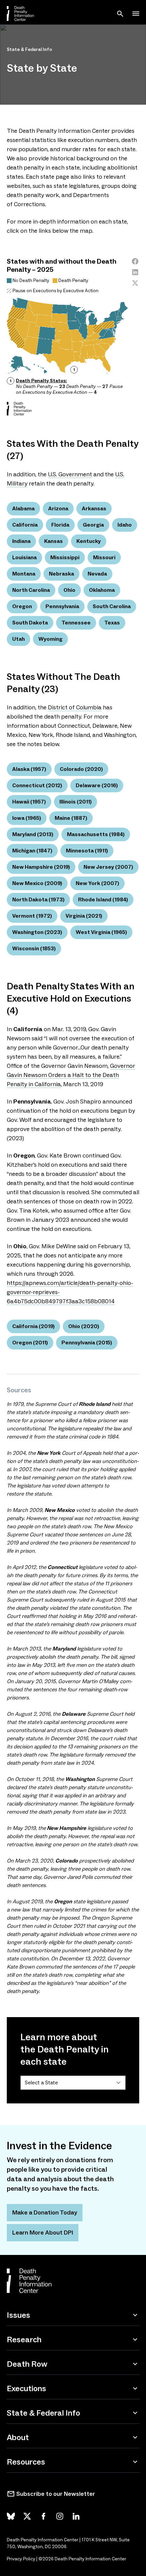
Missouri (104, 557)
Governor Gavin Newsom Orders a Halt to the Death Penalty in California (71, 1075)
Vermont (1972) (32, 916)
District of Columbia (75, 707)
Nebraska (61, 574)
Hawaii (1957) (29, 802)
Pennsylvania (62, 606)
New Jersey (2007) (108, 867)
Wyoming (50, 639)
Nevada (97, 574)
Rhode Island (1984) (103, 899)
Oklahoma (102, 590)
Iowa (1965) (27, 818)
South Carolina (112, 606)
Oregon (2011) (30, 1343)
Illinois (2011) (76, 802)
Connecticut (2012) (37, 785)
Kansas (53, 541)
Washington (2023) (37, 932)
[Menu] (136, 14)
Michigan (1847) (32, 851)
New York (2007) (97, 883)
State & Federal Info (29, 49)
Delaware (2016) (97, 785)
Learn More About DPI (43, 2233)
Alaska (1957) (29, 769)
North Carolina (31, 590)
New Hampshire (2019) (41, 867)
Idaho (125, 525)
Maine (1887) (71, 818)
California (25, 525)
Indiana (21, 541)
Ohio (69, 590)
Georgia (93, 525)
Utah (19, 639)
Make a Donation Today (45, 2212)
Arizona (58, 508)
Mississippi (65, 557)
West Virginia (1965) (101, 932)
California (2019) (33, 1326)
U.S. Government (70, 474)
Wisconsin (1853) (34, 948)
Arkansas (94, 508)
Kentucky (89, 541)
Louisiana (24, 557)
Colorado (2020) (81, 769)
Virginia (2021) (84, 916)
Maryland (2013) (33, 834)
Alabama (23, 508)
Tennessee (76, 623)
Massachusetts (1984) (96, 834)
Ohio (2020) (84, 1326)
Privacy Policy (21, 2559)
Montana (24, 574)
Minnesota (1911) (87, 851)
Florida (60, 525)
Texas (112, 623)
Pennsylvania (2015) (87, 1343)
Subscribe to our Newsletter (56, 2494)
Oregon (22, 606)
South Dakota (30, 623)
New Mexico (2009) (37, 883)
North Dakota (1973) (38, 899)
